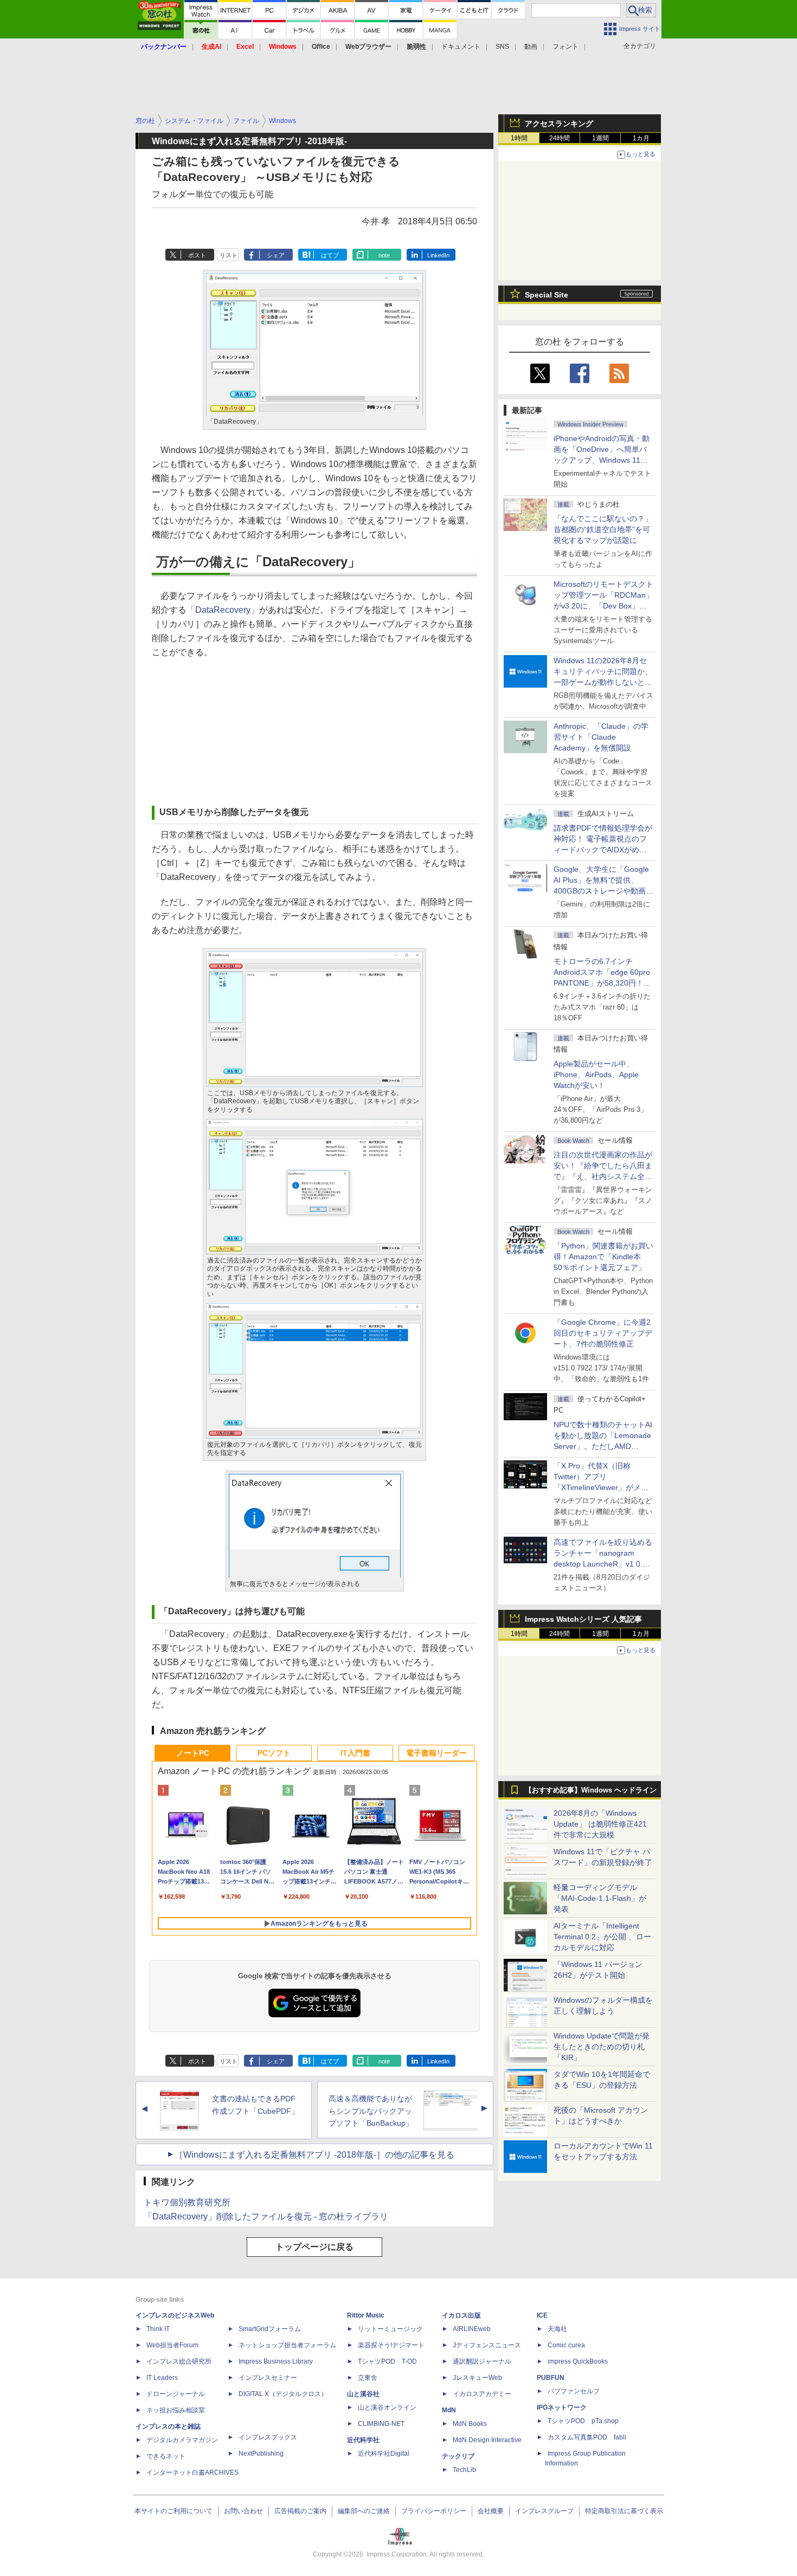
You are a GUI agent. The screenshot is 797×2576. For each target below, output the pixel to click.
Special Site (547, 295)
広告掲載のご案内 (300, 2511)
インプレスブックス (268, 2437)
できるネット (166, 2456)
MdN (449, 2410)
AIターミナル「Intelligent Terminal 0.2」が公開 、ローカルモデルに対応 (602, 1937)
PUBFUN (551, 2378)
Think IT (158, 2329)
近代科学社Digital (384, 2454)
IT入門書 (355, 1753)
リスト (229, 255)
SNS (502, 47)
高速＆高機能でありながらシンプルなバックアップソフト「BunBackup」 (371, 2111)
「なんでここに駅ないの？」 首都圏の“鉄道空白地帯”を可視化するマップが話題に (607, 529)
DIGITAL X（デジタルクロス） (283, 2394)
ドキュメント (461, 47)
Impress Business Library (276, 2361)
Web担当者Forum (172, 2345)
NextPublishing (261, 2454)
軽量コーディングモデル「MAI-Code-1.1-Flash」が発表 (600, 1898)
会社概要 (491, 2511)
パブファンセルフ (574, 2391)
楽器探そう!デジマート (391, 2345)
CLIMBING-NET (381, 2424)
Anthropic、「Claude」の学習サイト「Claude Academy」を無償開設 (601, 737)
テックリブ (458, 2456)
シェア (276, 255)
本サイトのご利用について (173, 2511)
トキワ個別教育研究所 (187, 2202)
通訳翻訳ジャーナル (482, 2361)
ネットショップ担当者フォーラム (287, 2345)
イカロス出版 (461, 2315)
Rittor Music (366, 2315)
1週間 (600, 138)
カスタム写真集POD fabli (587, 2437)
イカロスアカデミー (482, 2394)
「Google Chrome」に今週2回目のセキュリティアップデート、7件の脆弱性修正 (603, 1333)
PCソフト (274, 1753)
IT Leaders (162, 2378)
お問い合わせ (243, 2511)
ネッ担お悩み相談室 (176, 2410)
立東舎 (368, 2378)
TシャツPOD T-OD (387, 2361)
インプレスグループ (544, 2511)
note (384, 255)
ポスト (197, 255)
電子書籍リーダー (436, 1753)
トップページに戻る (314, 2247)
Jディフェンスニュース (487, 2345)
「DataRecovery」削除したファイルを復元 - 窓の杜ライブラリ (266, 2216)
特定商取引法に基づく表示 (624, 2511)
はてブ (330, 255)
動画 (531, 47)
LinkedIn (438, 255)
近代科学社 (363, 2440)
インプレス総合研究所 (179, 2361)
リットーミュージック (390, 2329)
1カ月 (641, 138)
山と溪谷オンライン (387, 2407)
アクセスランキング (559, 124)
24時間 (560, 138)
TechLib (464, 2470)
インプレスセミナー (268, 2378)
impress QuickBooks (578, 2361)
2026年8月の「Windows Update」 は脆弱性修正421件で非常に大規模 (600, 1824)
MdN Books (470, 2424)
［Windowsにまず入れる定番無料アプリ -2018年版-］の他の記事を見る (314, 2155)
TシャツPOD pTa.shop (583, 2421)
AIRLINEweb (472, 2329)
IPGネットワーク (562, 2407)
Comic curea (566, 2345)
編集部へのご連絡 (364, 2511)
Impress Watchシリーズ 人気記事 (583, 1619)
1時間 (519, 138)
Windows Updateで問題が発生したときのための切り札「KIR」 (602, 2047)
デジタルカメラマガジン (182, 2440)
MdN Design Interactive (487, 2440)
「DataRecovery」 (223, 610)
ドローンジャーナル (176, 2394)
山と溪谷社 (363, 2394)
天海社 (557, 2329)
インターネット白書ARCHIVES (192, 2473)
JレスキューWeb (477, 2378)
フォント (565, 47)
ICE (542, 2315)
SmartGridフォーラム (270, 2329)
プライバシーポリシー (434, 2511)
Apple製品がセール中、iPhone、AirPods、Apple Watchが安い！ (596, 1075)
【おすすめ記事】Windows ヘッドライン (591, 1790)
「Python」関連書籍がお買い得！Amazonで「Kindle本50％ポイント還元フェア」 (603, 1257)
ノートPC (193, 1753)
